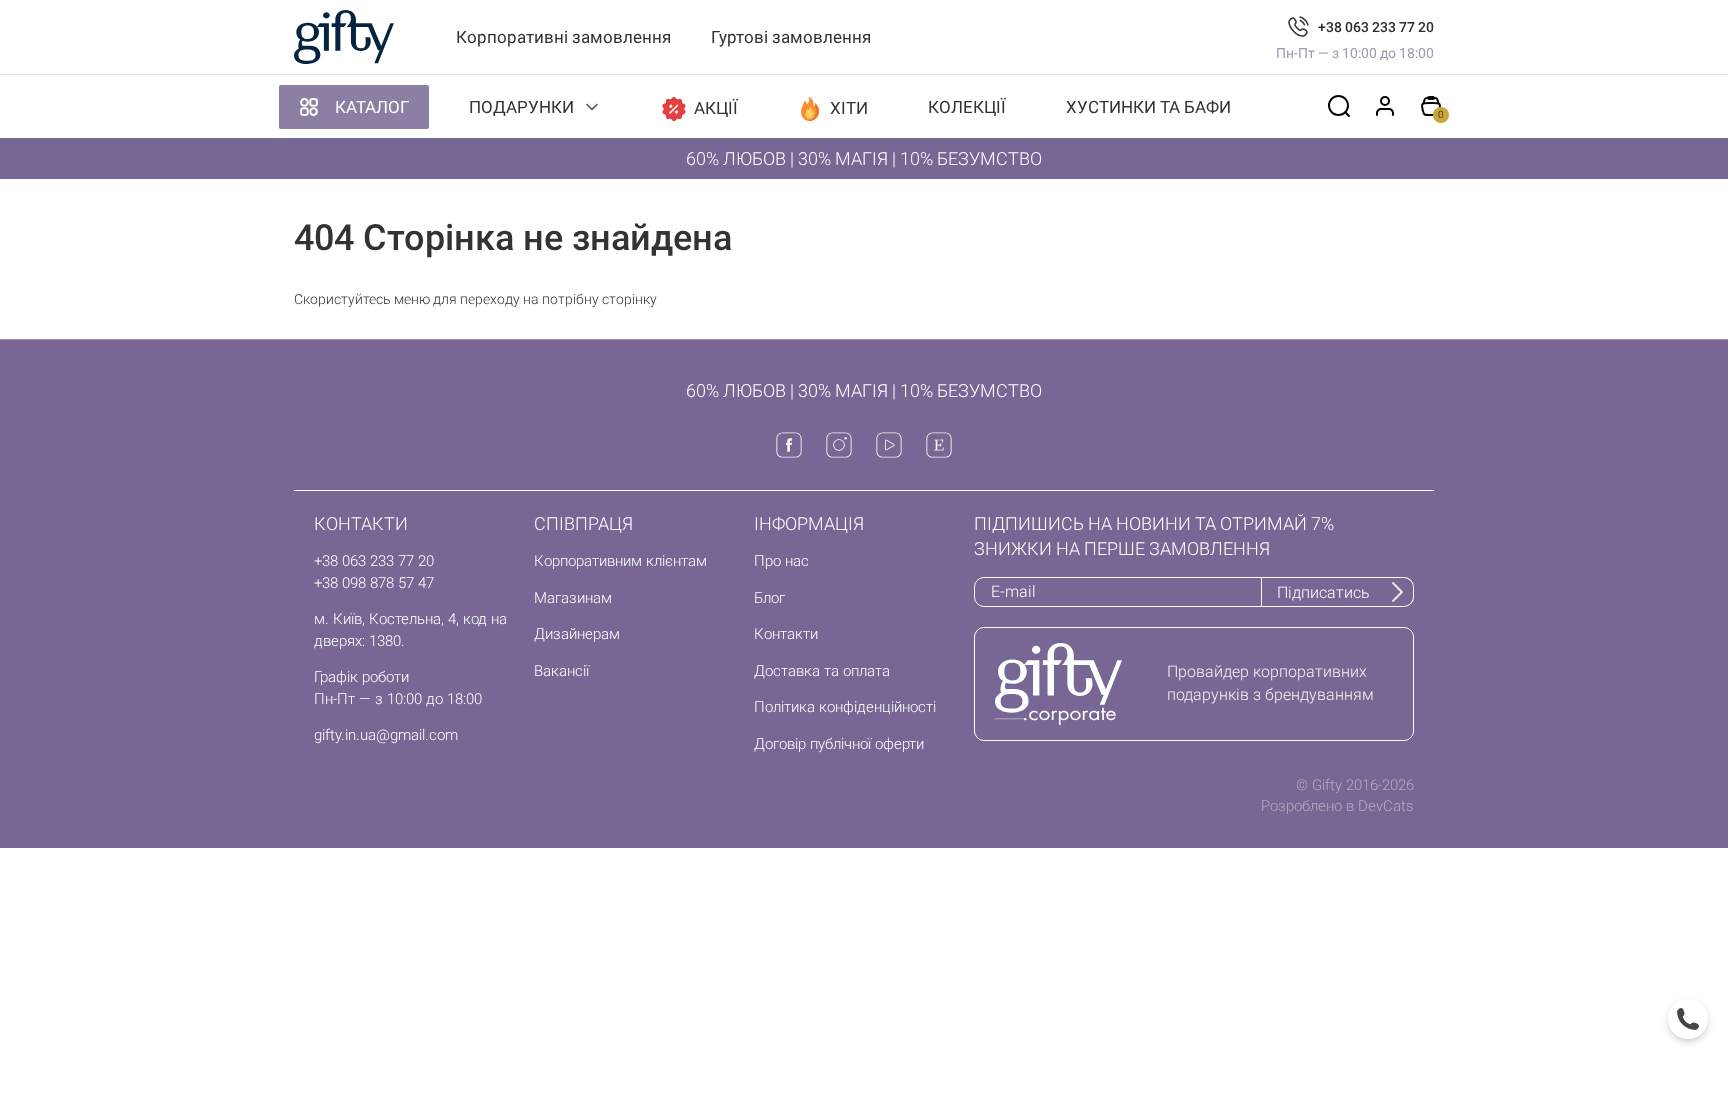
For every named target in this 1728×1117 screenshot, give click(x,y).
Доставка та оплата (822, 671)
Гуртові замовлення (791, 37)
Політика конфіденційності (845, 707)
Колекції (967, 107)
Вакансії (561, 671)
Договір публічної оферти (839, 744)
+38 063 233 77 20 (1376, 27)
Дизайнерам (577, 634)
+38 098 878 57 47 (374, 583)
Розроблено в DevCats (1337, 806)
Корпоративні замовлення (563, 37)
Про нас (781, 561)
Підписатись (1323, 592)
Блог (769, 598)
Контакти (786, 634)
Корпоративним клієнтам (620, 561)
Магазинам (573, 598)
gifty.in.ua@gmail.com (386, 735)
